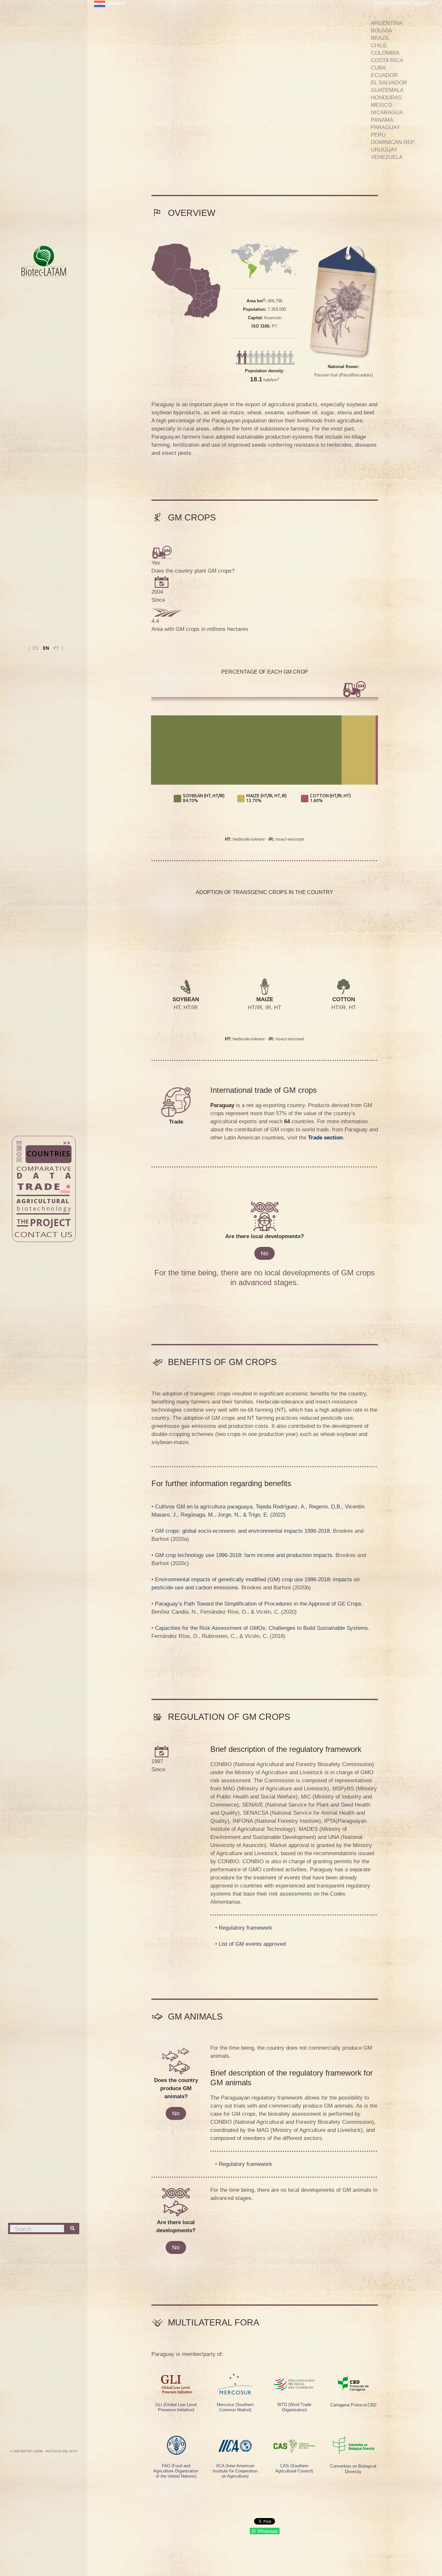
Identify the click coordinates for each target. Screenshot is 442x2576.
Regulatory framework (245, 1928)
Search (73, 2236)
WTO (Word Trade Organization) (294, 2407)
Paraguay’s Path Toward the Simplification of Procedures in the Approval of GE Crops (258, 1604)
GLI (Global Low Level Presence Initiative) (176, 2407)
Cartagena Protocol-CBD (353, 2405)
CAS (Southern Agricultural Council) (294, 2468)
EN (47, 648)
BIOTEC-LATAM (32, 2451)
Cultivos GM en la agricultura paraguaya (204, 1507)
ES (36, 648)
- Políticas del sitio (61, 2451)
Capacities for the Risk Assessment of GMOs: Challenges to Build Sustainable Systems (261, 1628)
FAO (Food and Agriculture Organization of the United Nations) (176, 2471)
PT (57, 648)
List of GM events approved (252, 1944)
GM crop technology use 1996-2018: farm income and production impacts (244, 1555)
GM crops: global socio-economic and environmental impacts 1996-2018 (242, 1531)
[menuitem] (110, 10)
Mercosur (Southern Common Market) (235, 2407)
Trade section (325, 1138)
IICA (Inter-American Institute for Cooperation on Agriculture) (235, 2471)
